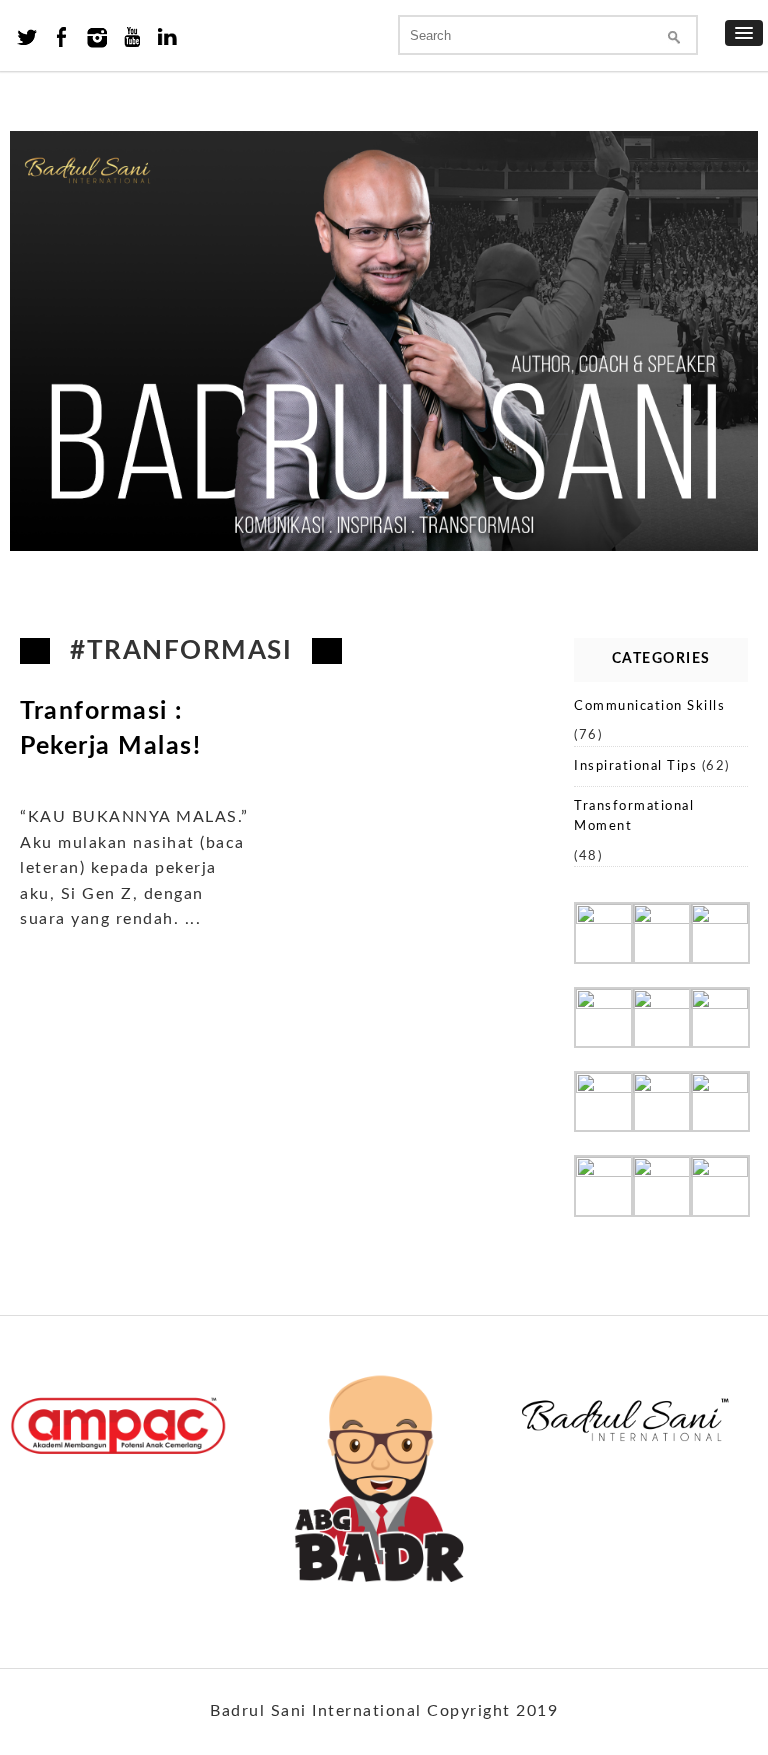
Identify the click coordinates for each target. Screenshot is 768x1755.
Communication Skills (649, 706)
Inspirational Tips (635, 766)
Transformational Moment (634, 816)
